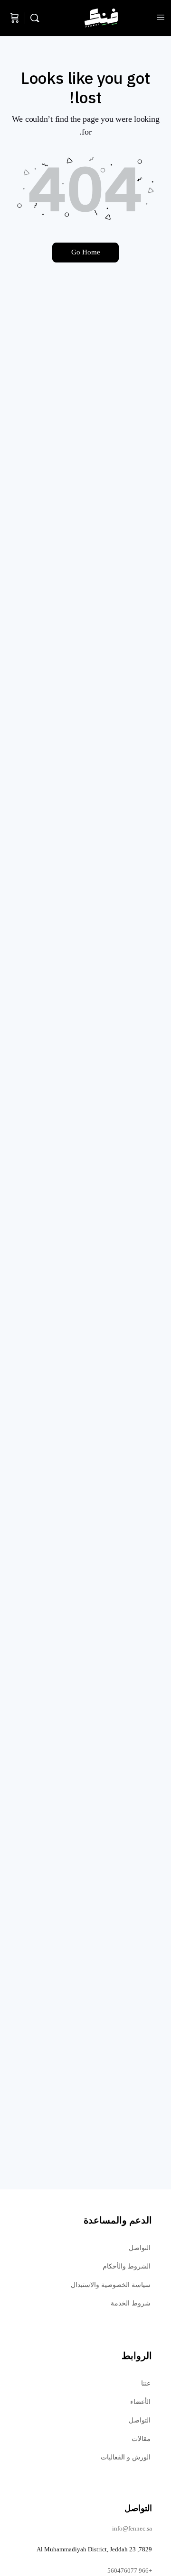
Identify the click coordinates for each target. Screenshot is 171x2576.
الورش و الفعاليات (126, 2457)
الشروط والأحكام (127, 2266)
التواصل (140, 2248)
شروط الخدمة (131, 2303)
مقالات (141, 2439)
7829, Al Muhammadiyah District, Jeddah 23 (94, 2549)
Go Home (86, 252)
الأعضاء (140, 2402)
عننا (146, 2383)
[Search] (37, 18)
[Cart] (15, 18)
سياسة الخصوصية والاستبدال (111, 2285)
